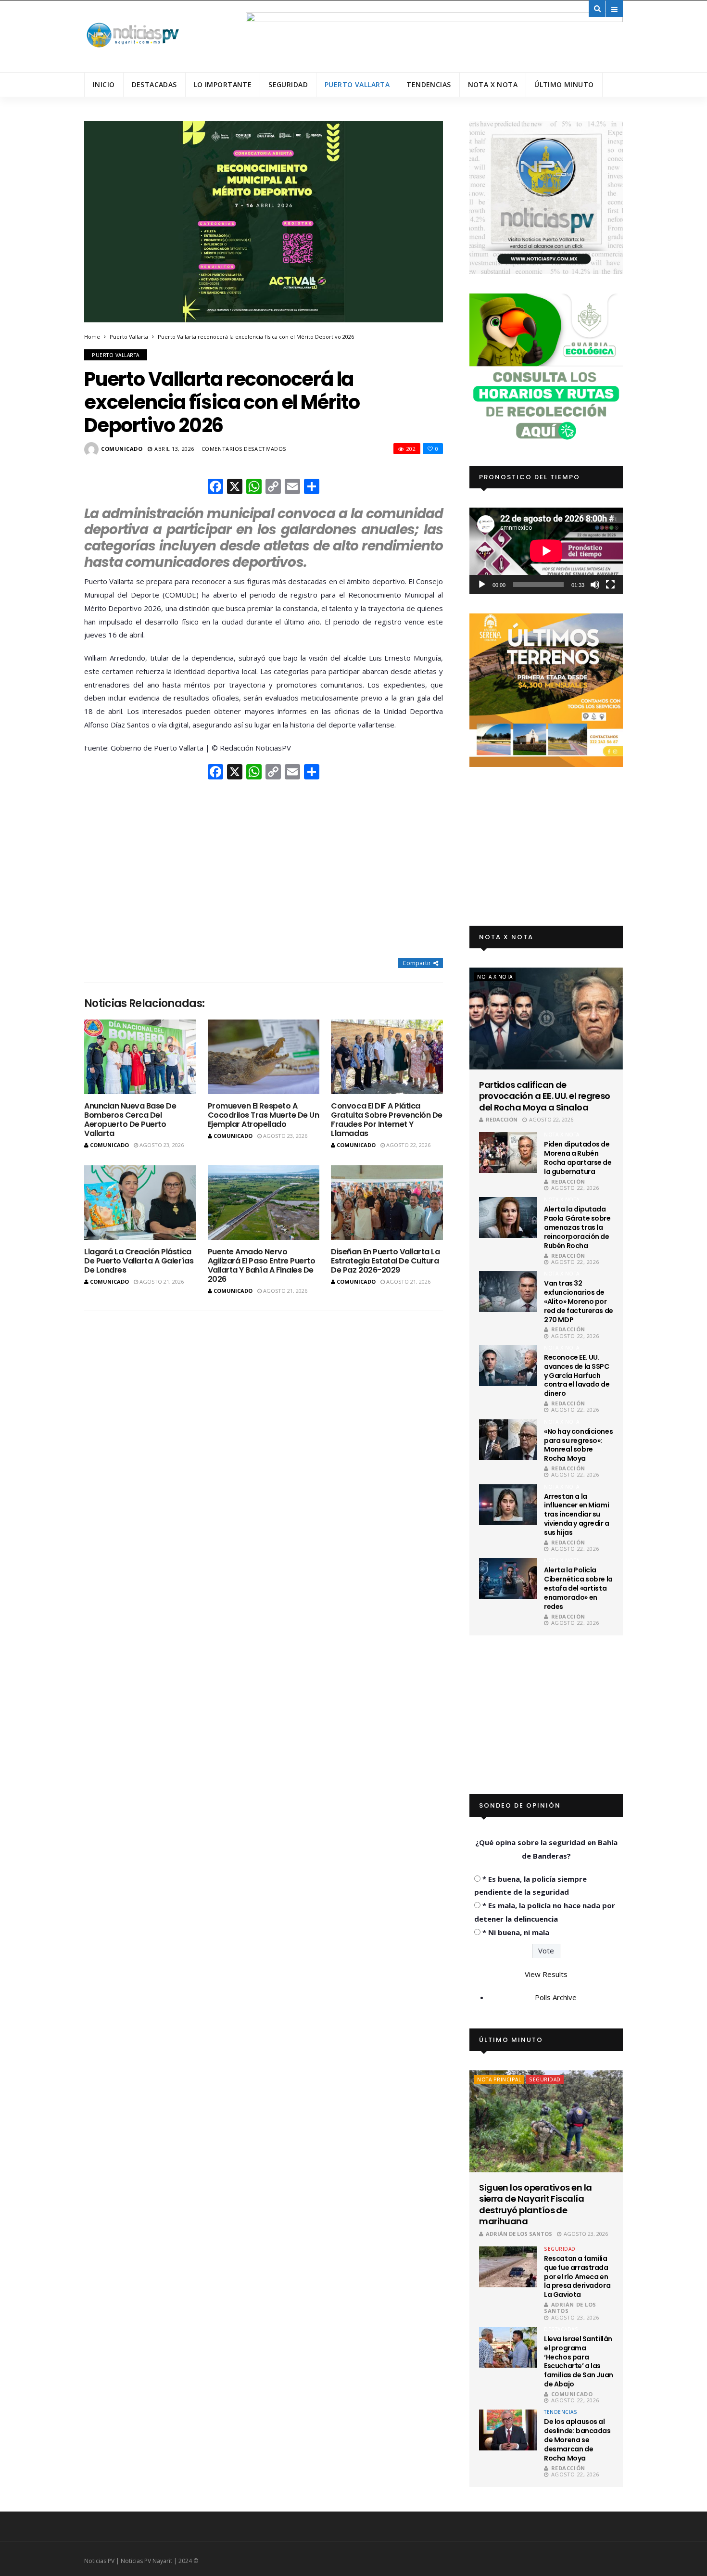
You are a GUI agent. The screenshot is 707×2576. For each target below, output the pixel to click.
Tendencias (429, 84)
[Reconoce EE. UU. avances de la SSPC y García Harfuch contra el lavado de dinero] (508, 1366)
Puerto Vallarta (357, 84)
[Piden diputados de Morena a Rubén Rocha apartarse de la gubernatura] (508, 1153)
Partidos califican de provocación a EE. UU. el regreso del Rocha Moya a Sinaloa (545, 1096)
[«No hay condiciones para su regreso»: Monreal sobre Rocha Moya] (508, 1440)
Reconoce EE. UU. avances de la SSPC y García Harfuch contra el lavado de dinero (577, 1376)
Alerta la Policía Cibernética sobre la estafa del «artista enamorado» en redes (578, 1588)
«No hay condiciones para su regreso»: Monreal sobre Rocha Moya (578, 1445)
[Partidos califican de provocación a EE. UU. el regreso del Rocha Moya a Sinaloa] (546, 1019)
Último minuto (564, 84)
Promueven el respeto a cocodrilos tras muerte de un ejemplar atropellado (264, 1115)
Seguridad (288, 84)
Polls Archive (556, 1997)
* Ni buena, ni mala (516, 1932)
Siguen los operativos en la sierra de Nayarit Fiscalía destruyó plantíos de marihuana (535, 2205)
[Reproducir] (482, 585)
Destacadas (154, 84)
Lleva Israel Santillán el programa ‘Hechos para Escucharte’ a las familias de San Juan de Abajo (579, 2361)
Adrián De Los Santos (519, 2234)
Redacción (502, 1119)
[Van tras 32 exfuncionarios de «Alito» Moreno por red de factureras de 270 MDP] (508, 1292)
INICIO (104, 84)
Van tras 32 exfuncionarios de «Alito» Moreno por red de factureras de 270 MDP (579, 1301)
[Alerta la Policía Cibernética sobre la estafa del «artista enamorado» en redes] (508, 1578)
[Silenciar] (595, 585)
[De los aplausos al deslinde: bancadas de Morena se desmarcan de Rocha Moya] (508, 2430)
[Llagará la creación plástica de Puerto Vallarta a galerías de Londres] (140, 1203)
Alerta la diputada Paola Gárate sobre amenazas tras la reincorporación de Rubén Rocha (577, 1227)
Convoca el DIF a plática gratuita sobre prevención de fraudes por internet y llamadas (387, 1120)
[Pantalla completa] (610, 585)
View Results (546, 1974)
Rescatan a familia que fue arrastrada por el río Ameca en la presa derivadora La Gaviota (577, 2277)
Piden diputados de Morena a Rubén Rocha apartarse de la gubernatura (578, 1158)
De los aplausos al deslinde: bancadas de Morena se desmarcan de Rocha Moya (577, 2440)
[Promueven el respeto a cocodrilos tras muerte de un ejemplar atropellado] (264, 1057)
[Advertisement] (264, 870)
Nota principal (499, 2079)
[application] (546, 551)
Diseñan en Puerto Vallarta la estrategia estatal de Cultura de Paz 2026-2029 (385, 1261)
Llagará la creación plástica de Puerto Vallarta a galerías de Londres (139, 1261)
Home (92, 337)
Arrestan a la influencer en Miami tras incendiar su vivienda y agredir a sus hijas (577, 1515)
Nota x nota (493, 84)
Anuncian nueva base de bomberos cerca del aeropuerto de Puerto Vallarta (130, 1120)
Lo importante (223, 84)
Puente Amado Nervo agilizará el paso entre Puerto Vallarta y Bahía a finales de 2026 (262, 1266)
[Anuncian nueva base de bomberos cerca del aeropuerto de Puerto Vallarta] (140, 1057)
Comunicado (122, 449)
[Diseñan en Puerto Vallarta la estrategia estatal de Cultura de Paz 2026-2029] (387, 1203)
